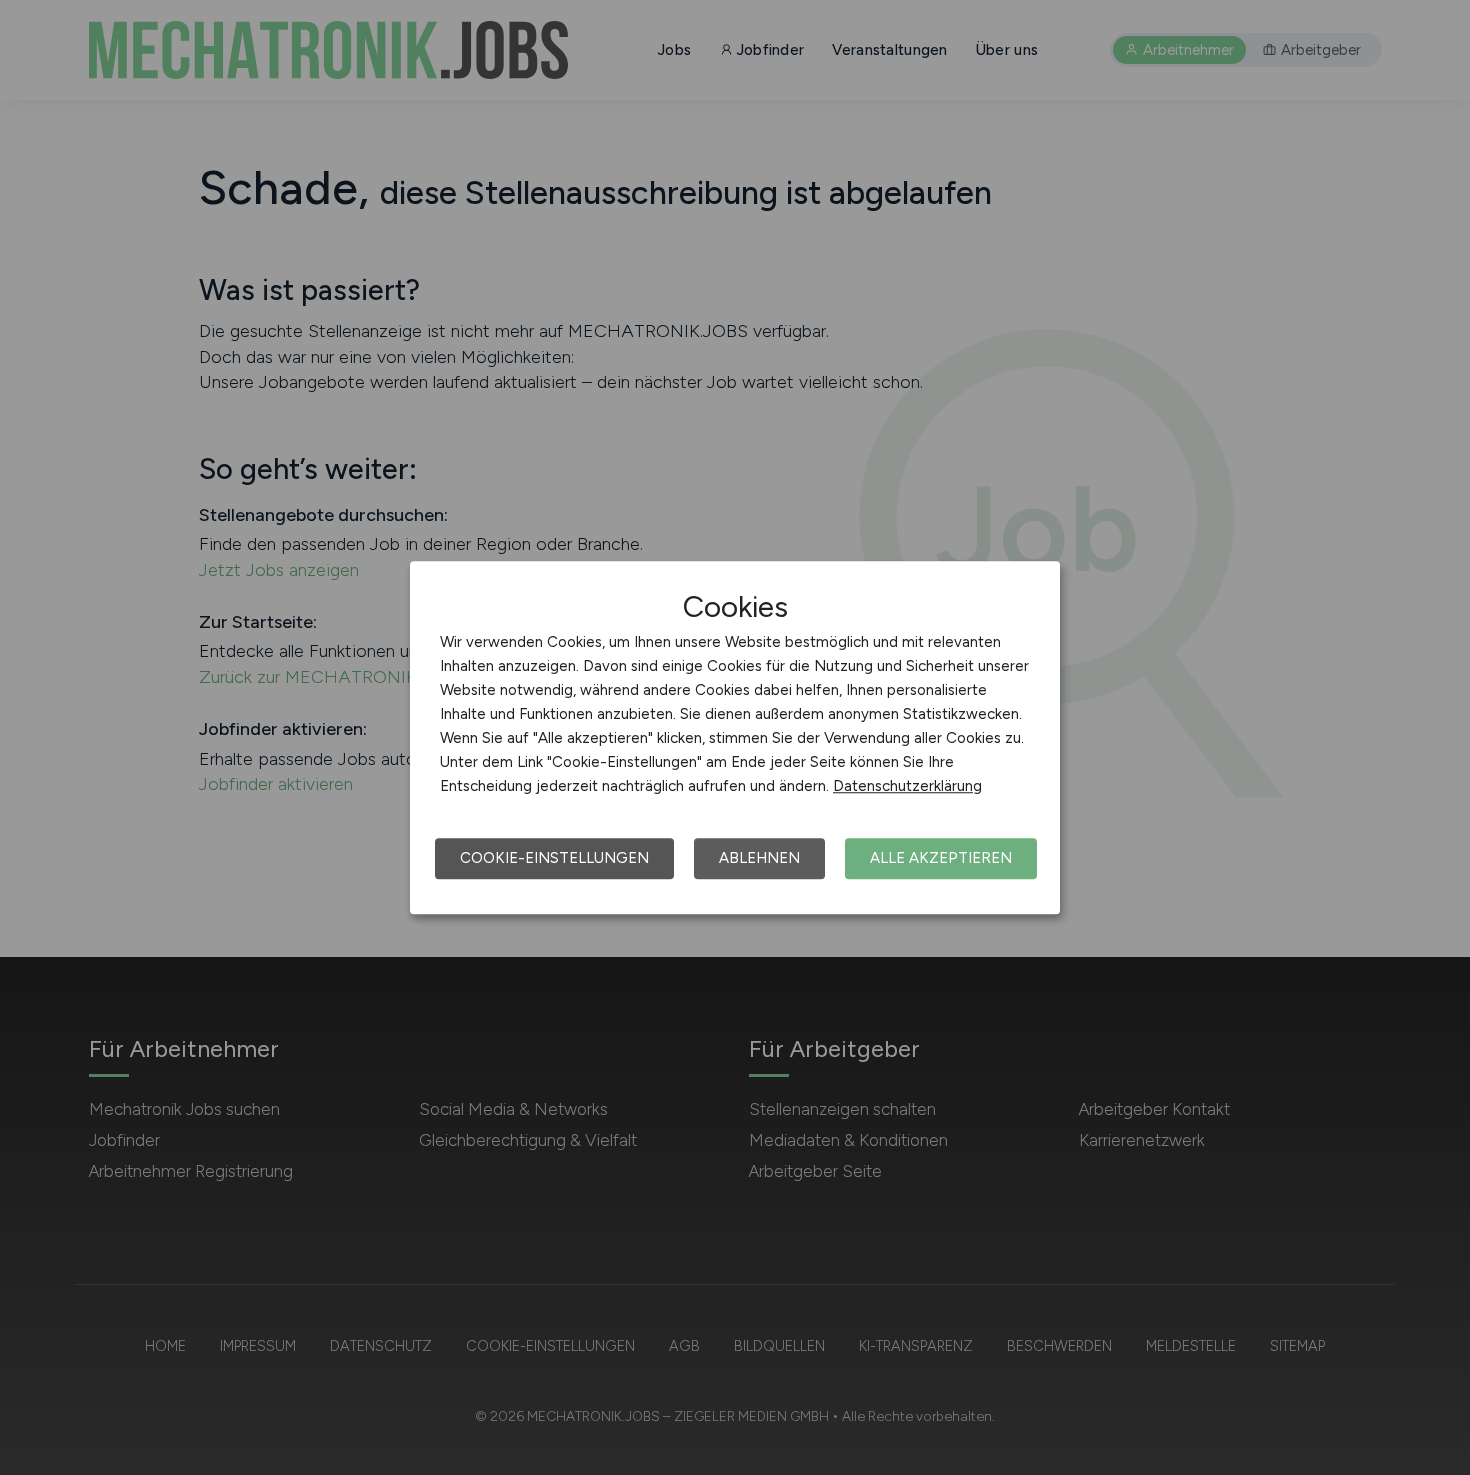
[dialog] (735, 738)
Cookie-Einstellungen (554, 858)
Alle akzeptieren (941, 858)
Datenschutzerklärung (907, 786)
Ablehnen (759, 858)
